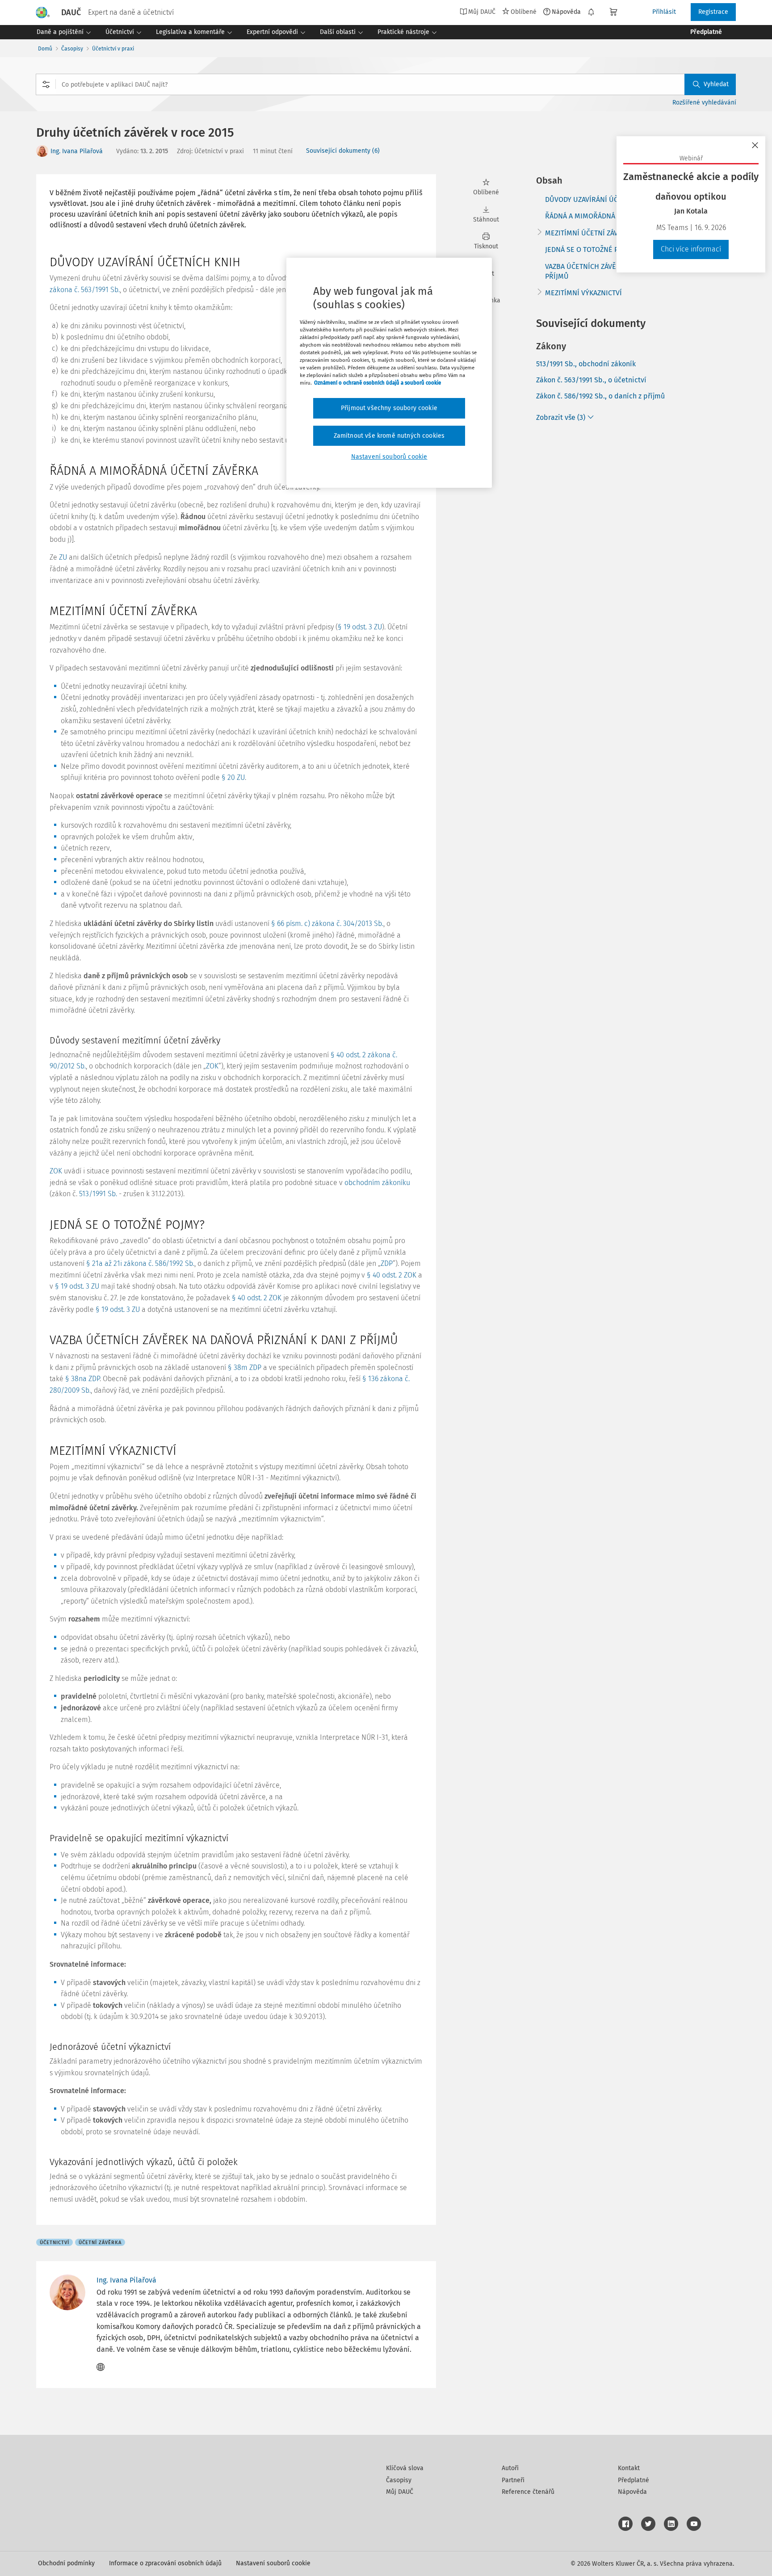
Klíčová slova (405, 2468)
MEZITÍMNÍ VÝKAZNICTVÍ (583, 293)
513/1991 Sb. (98, 1194)
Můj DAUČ (400, 2492)
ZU (63, 557)
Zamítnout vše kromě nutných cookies (389, 436)
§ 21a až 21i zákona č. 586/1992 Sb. (140, 1263)
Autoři (510, 2468)
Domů (45, 49)
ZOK (212, 1066)
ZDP (387, 1263)
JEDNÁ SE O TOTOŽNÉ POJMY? (592, 249)
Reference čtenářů (528, 2492)
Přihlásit (664, 12)
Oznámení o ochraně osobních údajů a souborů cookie (378, 383)
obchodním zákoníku (377, 1183)
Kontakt (629, 2468)
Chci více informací (691, 249)
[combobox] (386, 84)
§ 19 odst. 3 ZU (360, 627)
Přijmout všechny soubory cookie (389, 408)
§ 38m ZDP (245, 1368)
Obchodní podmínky (66, 2563)
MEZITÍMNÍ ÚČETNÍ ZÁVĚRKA (590, 233)
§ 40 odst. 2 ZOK (392, 1275)
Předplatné (634, 2480)
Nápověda (566, 12)
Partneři (513, 2480)
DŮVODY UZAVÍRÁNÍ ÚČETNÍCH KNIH (602, 199)
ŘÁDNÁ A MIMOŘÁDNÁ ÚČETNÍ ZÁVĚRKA (608, 216)
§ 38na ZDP (82, 1379)
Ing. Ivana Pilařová (77, 151)
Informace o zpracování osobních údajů (165, 2563)
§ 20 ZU (233, 777)
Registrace (713, 12)
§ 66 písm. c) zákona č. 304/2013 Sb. (327, 924)
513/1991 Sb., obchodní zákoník (586, 364)
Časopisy (72, 49)
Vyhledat (716, 84)
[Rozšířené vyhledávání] (46, 84)
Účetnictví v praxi (113, 49)
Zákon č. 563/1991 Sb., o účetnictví (591, 380)
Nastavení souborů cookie (273, 2563)
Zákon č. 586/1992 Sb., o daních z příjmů (600, 396)
